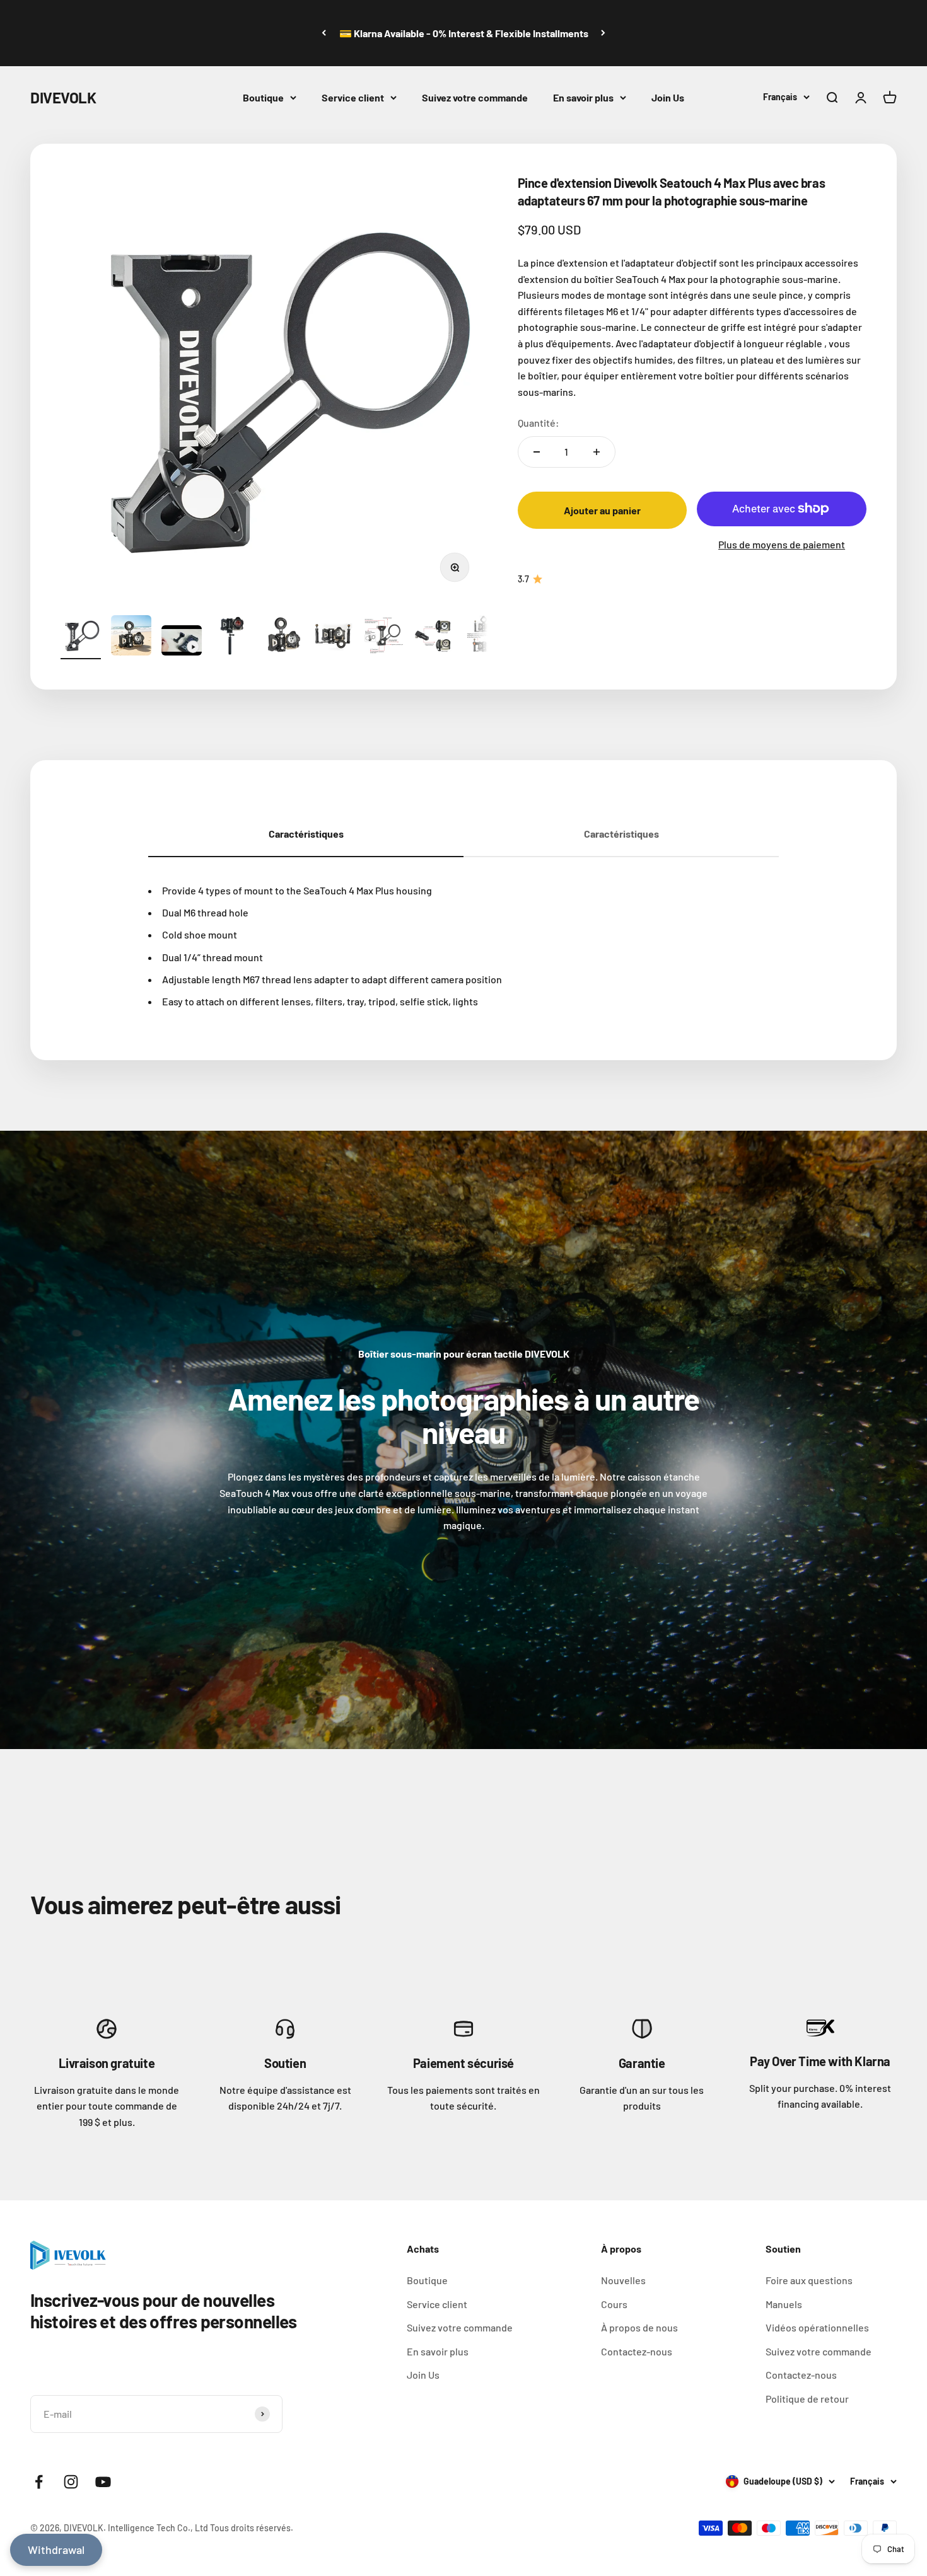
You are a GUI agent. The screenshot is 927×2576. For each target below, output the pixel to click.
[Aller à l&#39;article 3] (182, 642)
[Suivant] (603, 33)
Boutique (263, 97)
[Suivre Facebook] (39, 2482)
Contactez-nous (637, 2351)
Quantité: (539, 423)
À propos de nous (639, 2327)
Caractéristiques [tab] (306, 834)
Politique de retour (807, 2399)
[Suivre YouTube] (103, 2482)
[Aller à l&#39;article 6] (333, 637)
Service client (353, 97)
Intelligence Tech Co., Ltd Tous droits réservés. (201, 2528)
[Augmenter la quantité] (597, 452)
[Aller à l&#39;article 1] (81, 637)
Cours (614, 2304)
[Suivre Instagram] (71, 2482)
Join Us (668, 97)
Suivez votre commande (475, 97)
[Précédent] (324, 33)
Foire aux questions (809, 2280)
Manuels (784, 2304)
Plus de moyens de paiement (782, 544)
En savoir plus (583, 97)
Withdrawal (56, 2550)
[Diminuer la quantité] (537, 452)
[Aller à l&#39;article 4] (232, 637)
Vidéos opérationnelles (817, 2327)
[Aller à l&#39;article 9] (484, 637)
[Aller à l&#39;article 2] (131, 637)
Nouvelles (623, 2280)
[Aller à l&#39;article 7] (383, 637)
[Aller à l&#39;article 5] (283, 637)
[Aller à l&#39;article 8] (434, 637)
